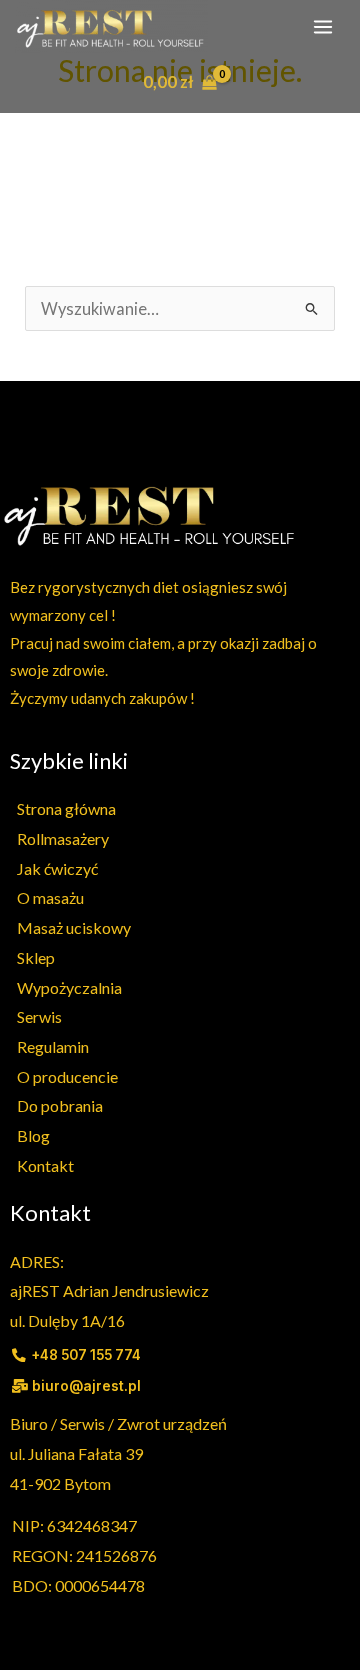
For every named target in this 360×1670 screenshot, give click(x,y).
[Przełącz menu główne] (322, 26)
